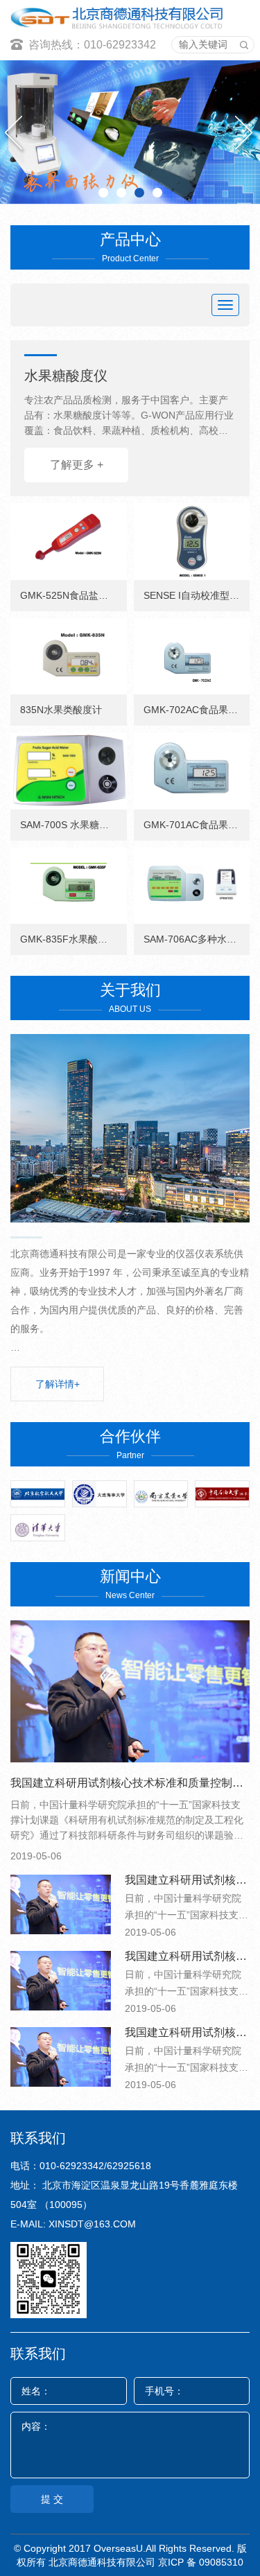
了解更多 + (77, 465)
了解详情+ (58, 1384)
